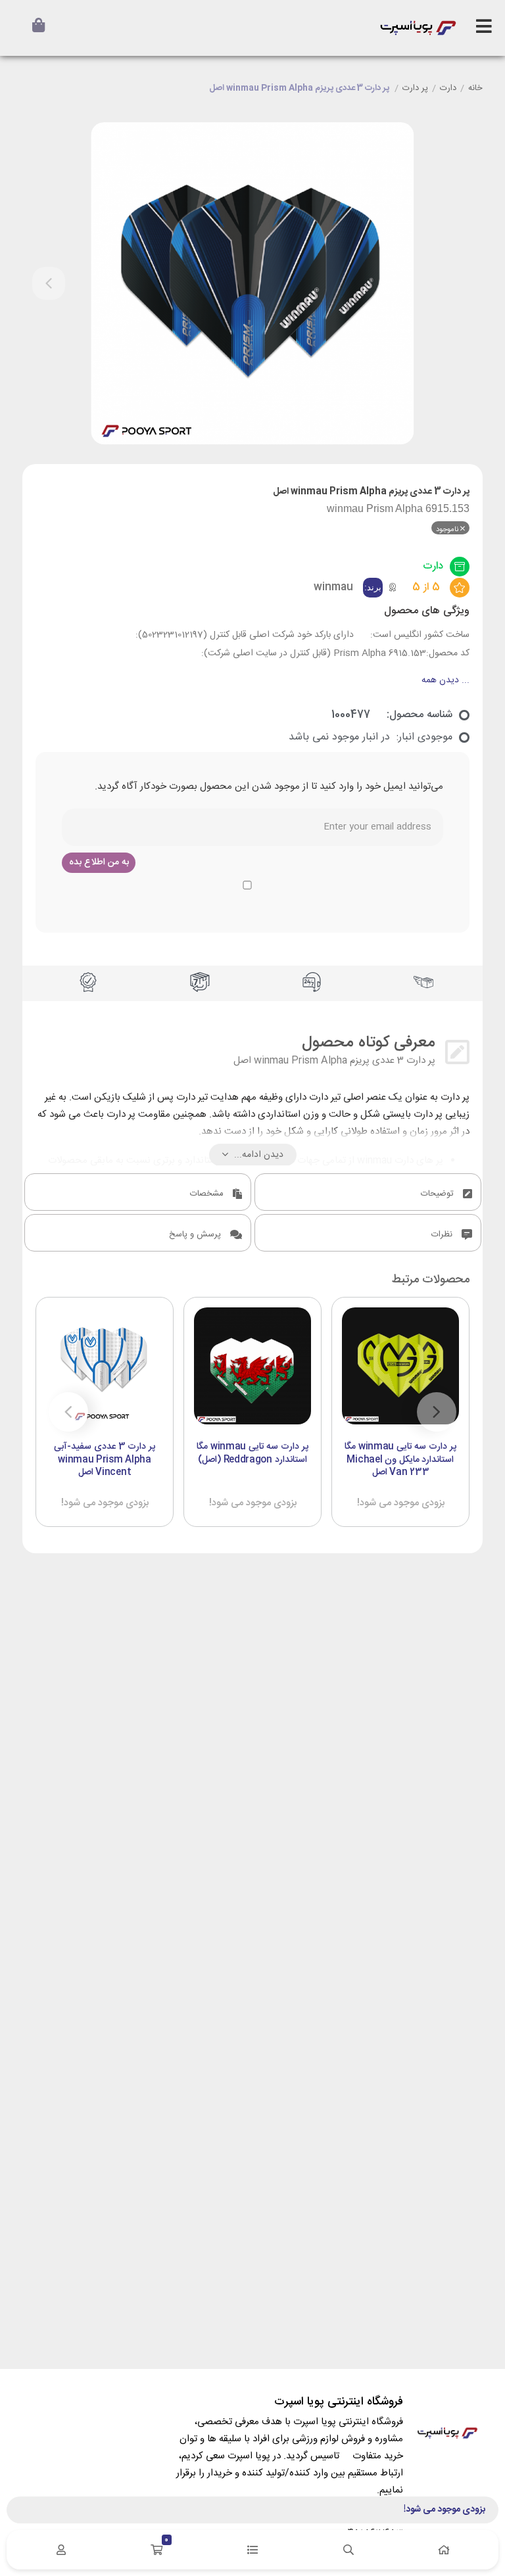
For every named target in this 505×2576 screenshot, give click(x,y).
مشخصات (208, 1194)
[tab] (368, 1192)
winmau (333, 587)
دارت (448, 89)
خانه (475, 89)
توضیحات (439, 1194)
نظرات (443, 1234)
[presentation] (49, 283)
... (445, 681)
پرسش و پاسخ (196, 1234)
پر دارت (415, 89)
